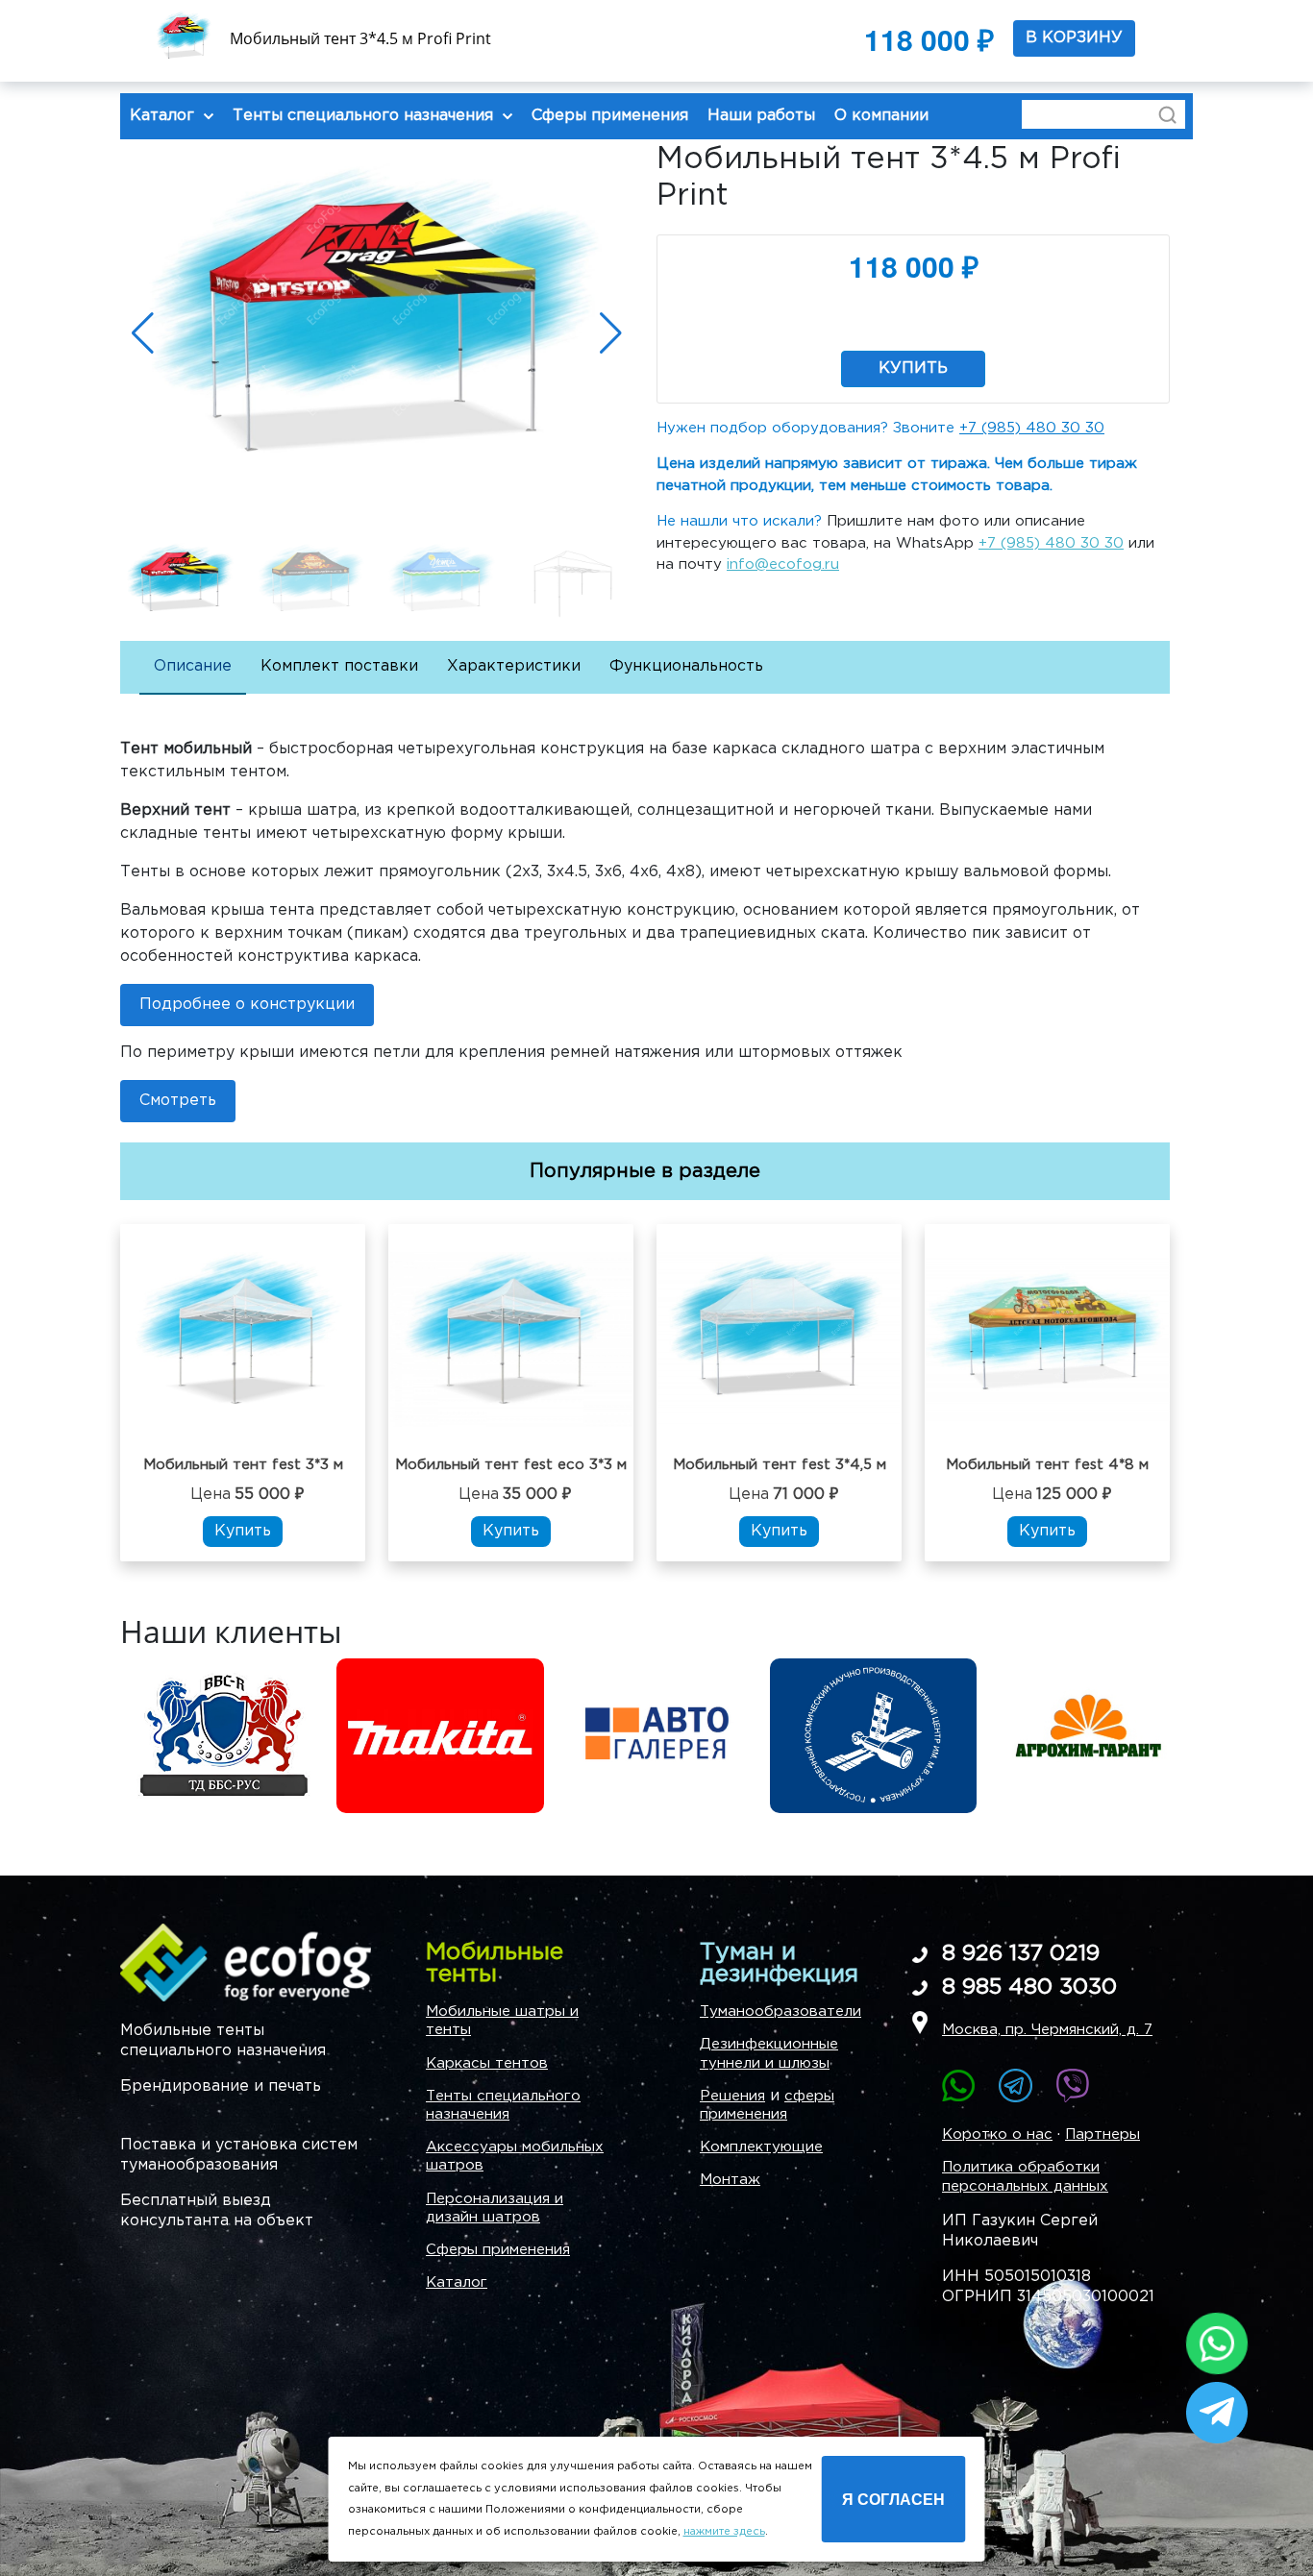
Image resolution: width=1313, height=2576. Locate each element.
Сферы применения (498, 2250)
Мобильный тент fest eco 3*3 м (511, 1465)
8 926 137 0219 (1021, 1954)
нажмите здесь (724, 2532)
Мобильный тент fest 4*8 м (1047, 1465)
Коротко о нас (997, 2134)
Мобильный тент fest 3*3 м (243, 1465)
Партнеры (1102, 2134)
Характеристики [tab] (514, 666)
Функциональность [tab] (686, 666)
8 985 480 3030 (1029, 1987)
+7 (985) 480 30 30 (1032, 428)
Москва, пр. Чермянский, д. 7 (1047, 2030)
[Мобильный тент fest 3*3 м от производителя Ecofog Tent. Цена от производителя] (243, 1339)
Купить (913, 368)
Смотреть (178, 1101)
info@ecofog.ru (783, 564)
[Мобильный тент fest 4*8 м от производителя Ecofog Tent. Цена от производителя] (1047, 1339)
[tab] (193, 668)
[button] (611, 333)
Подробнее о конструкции (247, 1005)
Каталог (457, 2282)
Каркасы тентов (487, 2063)
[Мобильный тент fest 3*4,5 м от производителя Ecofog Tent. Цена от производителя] (779, 1339)
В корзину (1074, 39)
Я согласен (893, 2499)
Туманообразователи (780, 2012)
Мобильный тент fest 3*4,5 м (780, 1465)
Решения (732, 2096)
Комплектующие (761, 2147)
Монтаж (730, 2180)
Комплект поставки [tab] (339, 666)
